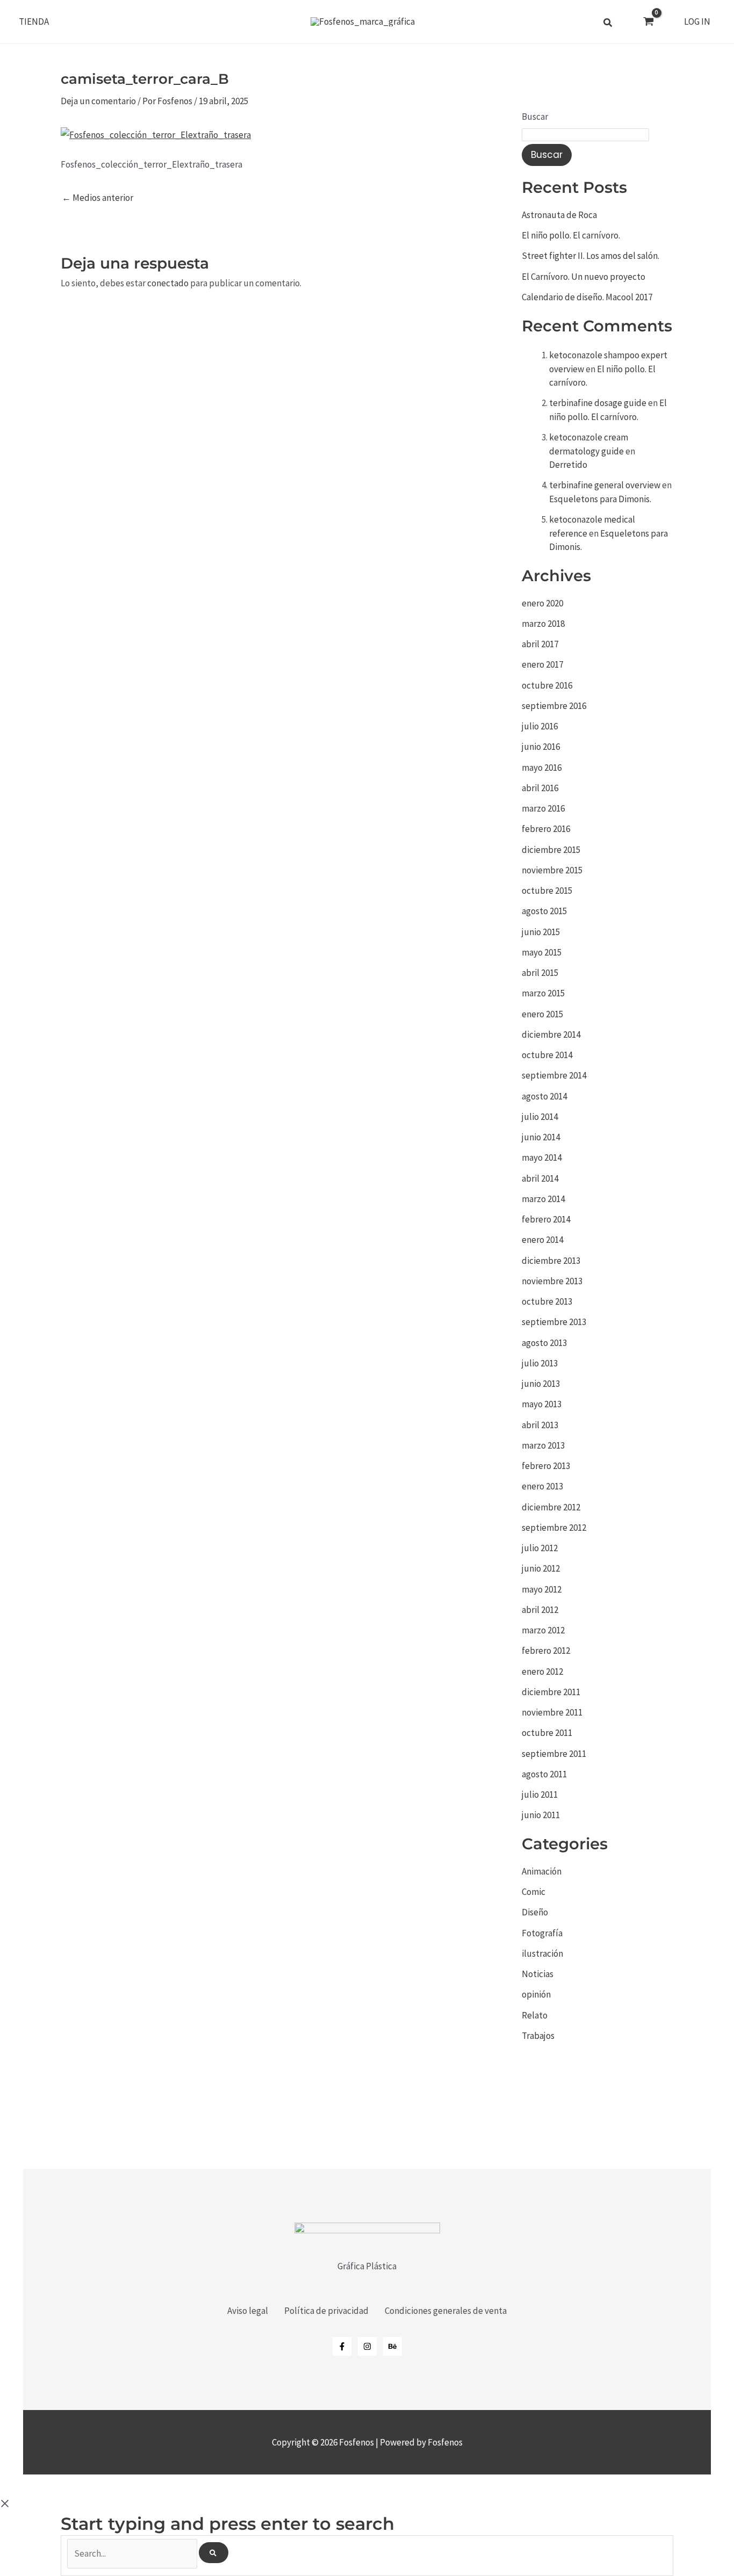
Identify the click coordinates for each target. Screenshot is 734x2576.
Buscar (535, 117)
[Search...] (133, 2553)
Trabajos (538, 2036)
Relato (535, 2015)
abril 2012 (540, 1610)
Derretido (568, 465)
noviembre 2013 (552, 1281)
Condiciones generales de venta (446, 2311)
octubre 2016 (547, 685)
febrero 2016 (546, 829)
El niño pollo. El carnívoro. (571, 235)
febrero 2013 (546, 1466)
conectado (168, 283)
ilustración (542, 1953)
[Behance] (393, 2346)
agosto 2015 (544, 911)
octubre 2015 (547, 891)
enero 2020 (542, 603)
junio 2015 (541, 932)
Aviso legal (248, 2311)
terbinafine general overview (605, 485)
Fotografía (542, 1933)
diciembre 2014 (551, 1034)
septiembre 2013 (554, 1322)
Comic (534, 1892)
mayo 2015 (542, 952)
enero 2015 (542, 1014)
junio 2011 (541, 1815)
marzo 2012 (543, 1630)
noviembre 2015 (552, 870)
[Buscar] (214, 2553)
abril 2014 (540, 1178)
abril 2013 (540, 1425)
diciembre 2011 (551, 1692)
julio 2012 (540, 1548)
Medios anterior (98, 198)
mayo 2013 (542, 1404)
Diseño (535, 1912)
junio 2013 (541, 1384)
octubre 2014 (547, 1055)
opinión (536, 1994)
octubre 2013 (547, 1301)
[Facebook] (342, 2346)
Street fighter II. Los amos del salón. (591, 256)
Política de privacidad (326, 2311)
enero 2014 (542, 1240)
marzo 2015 (543, 993)
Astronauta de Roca (559, 215)
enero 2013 (542, 1486)
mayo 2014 (542, 1157)
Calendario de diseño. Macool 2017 (587, 297)
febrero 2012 (546, 1651)
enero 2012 (542, 1671)
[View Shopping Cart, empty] (649, 22)
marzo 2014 (543, 1199)
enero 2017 (542, 664)
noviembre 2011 (552, 1712)
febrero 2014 (546, 1219)
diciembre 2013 (551, 1261)
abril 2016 (540, 788)
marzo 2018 (543, 624)
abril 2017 (540, 644)
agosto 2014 (544, 1096)
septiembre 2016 (554, 706)
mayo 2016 (542, 768)
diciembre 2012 (551, 1507)
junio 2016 (541, 747)
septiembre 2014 (554, 1075)
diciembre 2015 (551, 850)
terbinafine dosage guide (598, 403)
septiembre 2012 (554, 1528)
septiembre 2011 (554, 1754)
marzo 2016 (543, 808)
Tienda (34, 21)
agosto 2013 (544, 1343)
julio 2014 (540, 1117)
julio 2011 (540, 1794)
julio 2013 (540, 1363)
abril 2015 (540, 973)
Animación (542, 1871)
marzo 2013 (543, 1445)
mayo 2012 (542, 1589)
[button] (608, 24)
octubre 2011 (547, 1733)
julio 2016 (540, 726)
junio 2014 (541, 1137)
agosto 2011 (544, 1774)
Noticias (538, 1974)
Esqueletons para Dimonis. (600, 499)
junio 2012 (541, 1568)
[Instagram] (367, 2346)
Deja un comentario (98, 101)
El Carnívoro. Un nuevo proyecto (584, 277)
